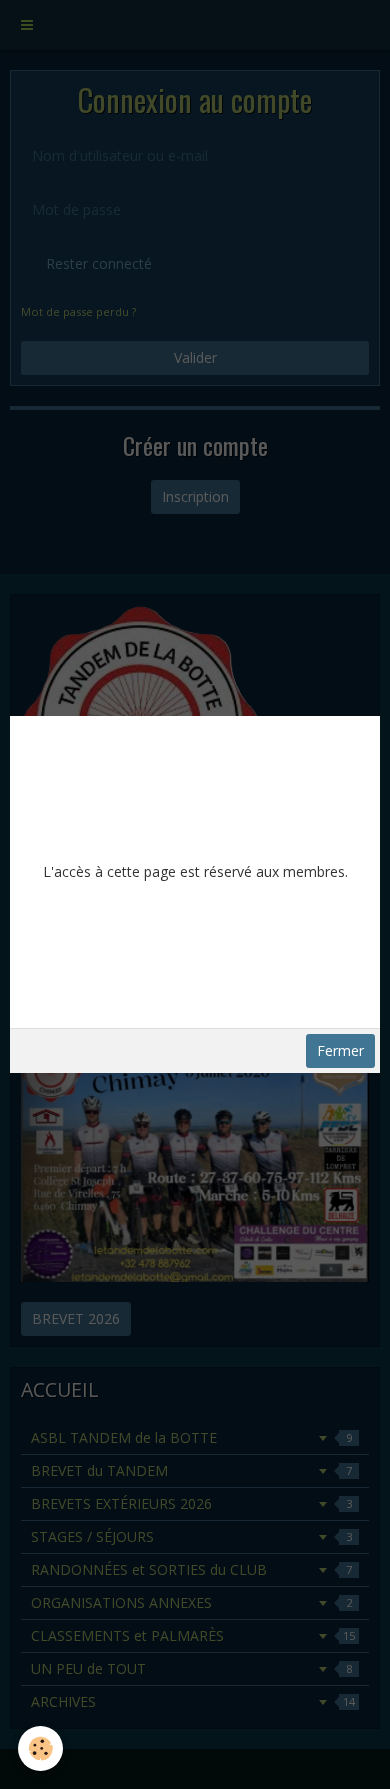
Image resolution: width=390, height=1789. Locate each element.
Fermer (340, 1050)
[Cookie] (40, 1748)
